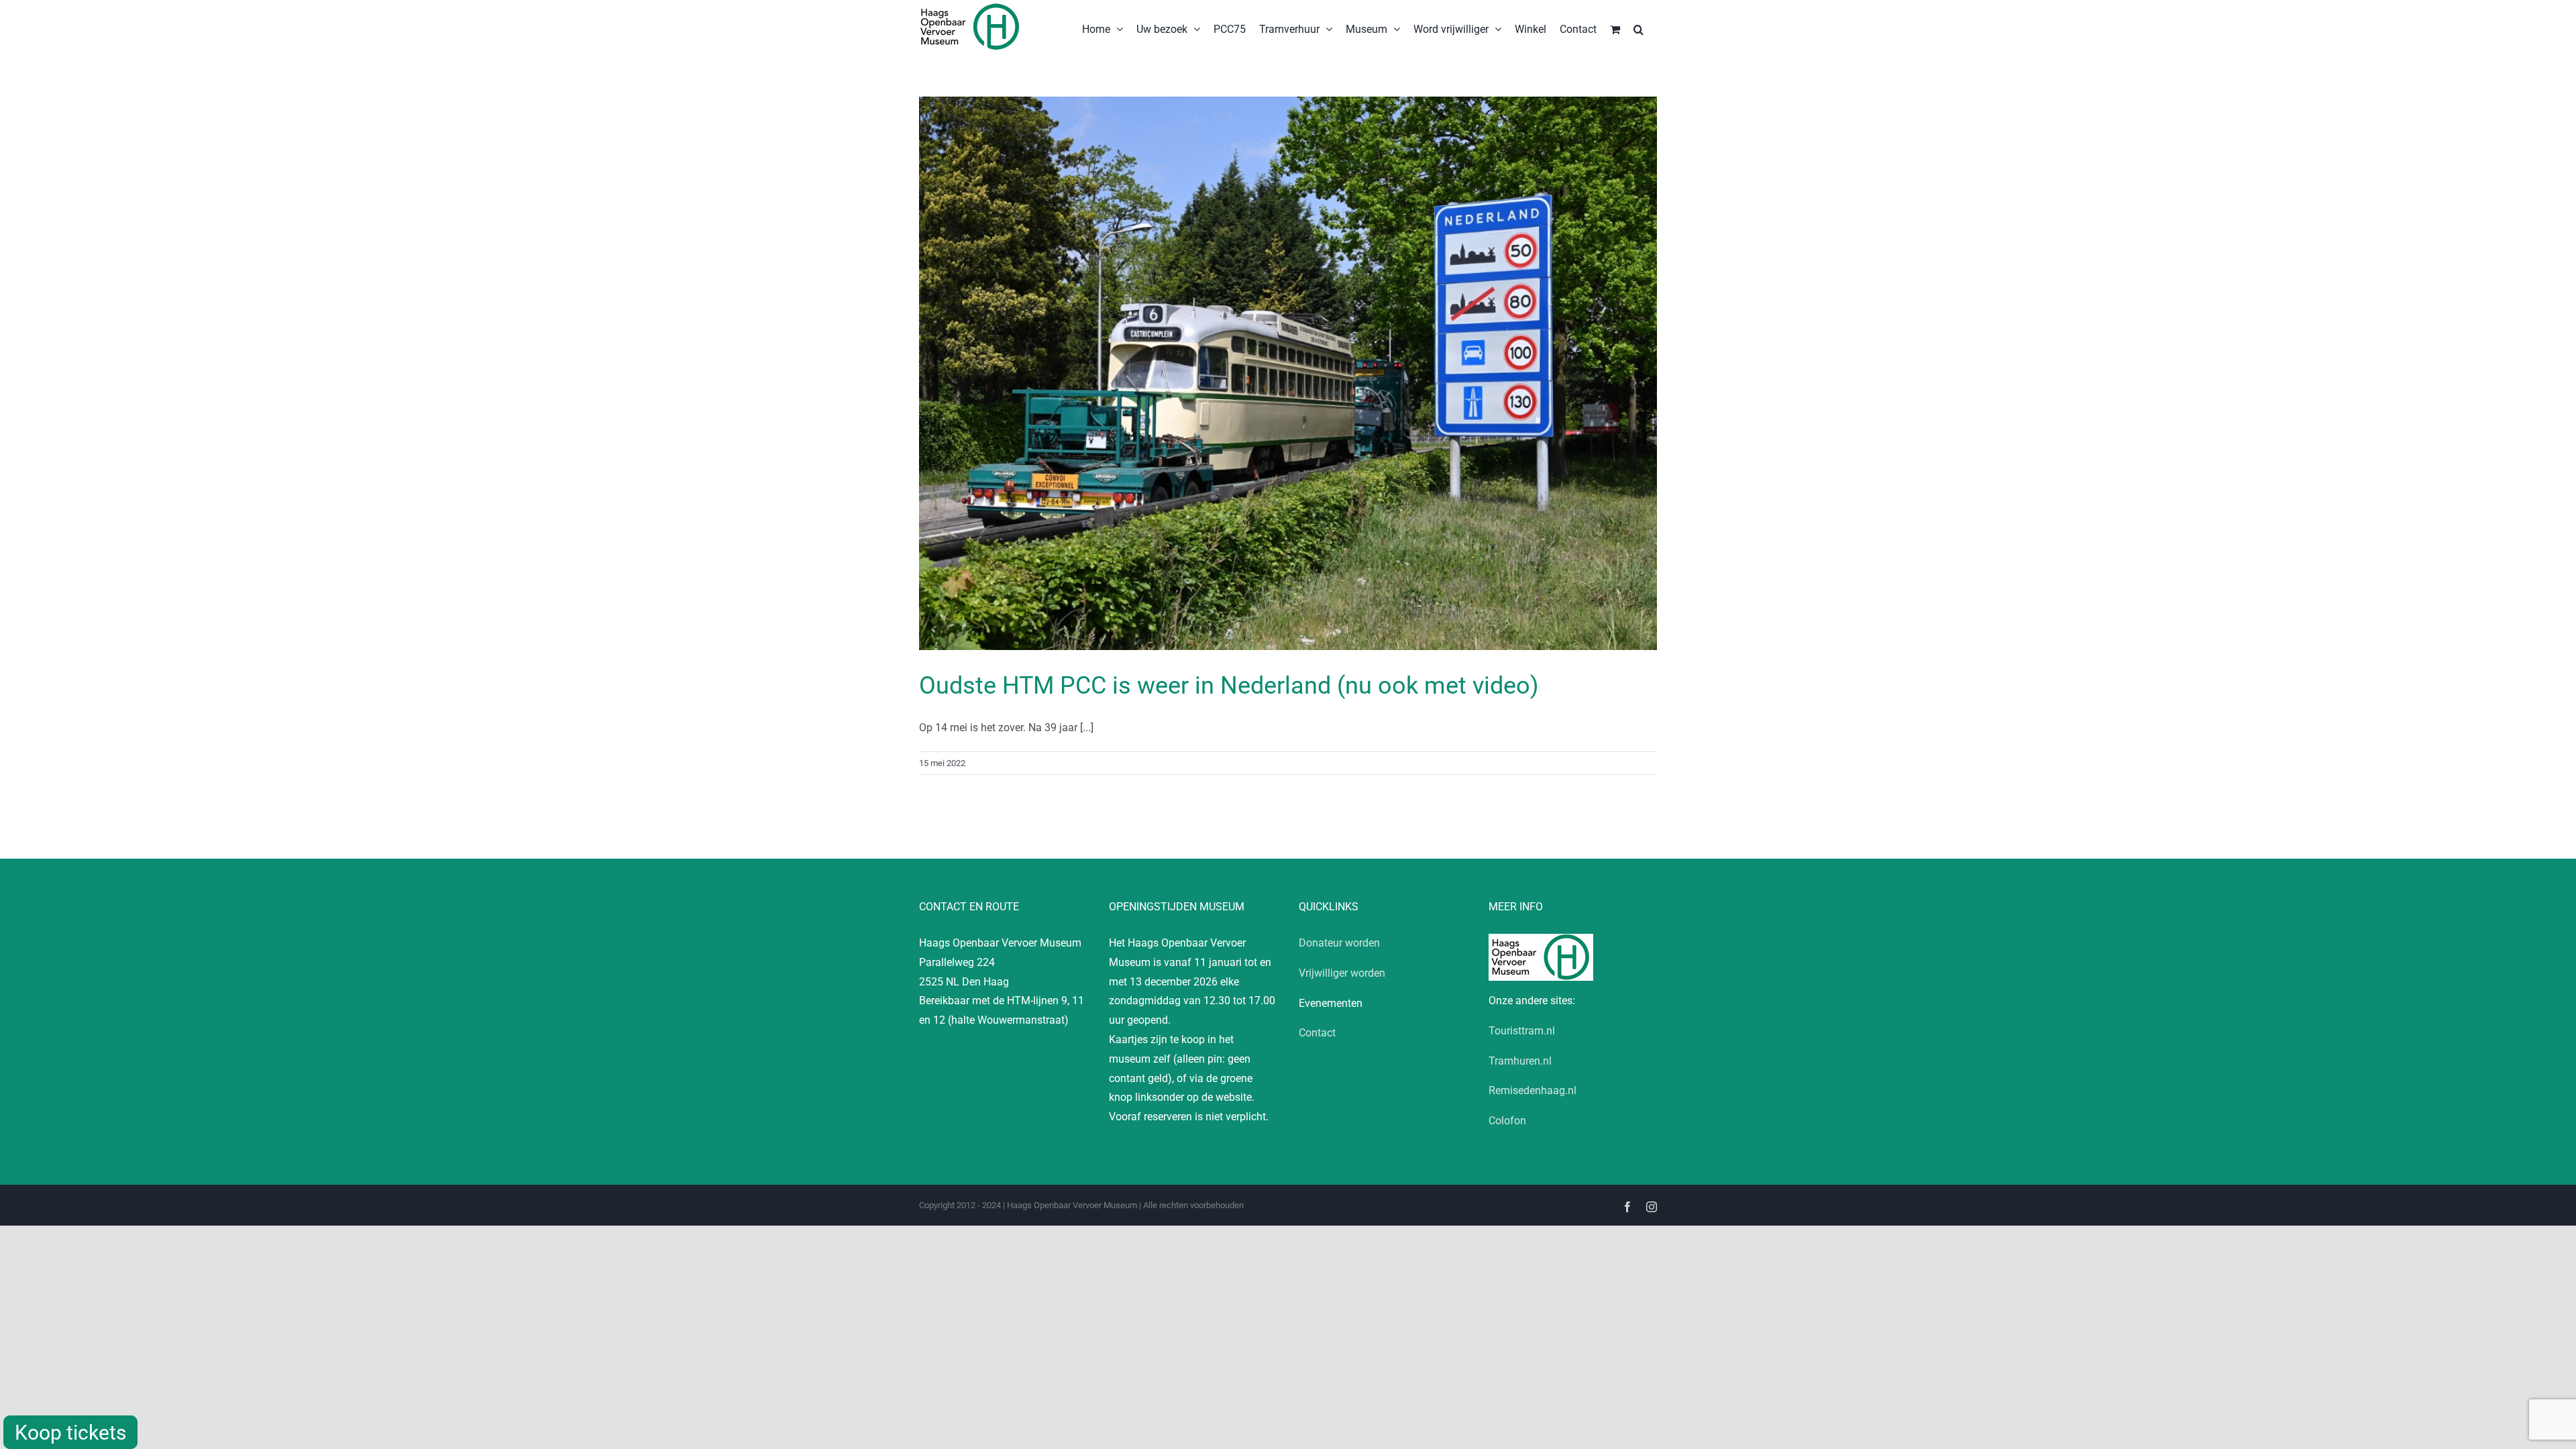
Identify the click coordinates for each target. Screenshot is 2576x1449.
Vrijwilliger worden (1342, 973)
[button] (1639, 28)
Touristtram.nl (1522, 1031)
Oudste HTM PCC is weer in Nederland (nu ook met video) (1229, 686)
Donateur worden (1339, 943)
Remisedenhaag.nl (1533, 1090)
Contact (1317, 1033)
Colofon (1507, 1121)
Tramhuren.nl (1520, 1061)
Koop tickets (70, 1433)
